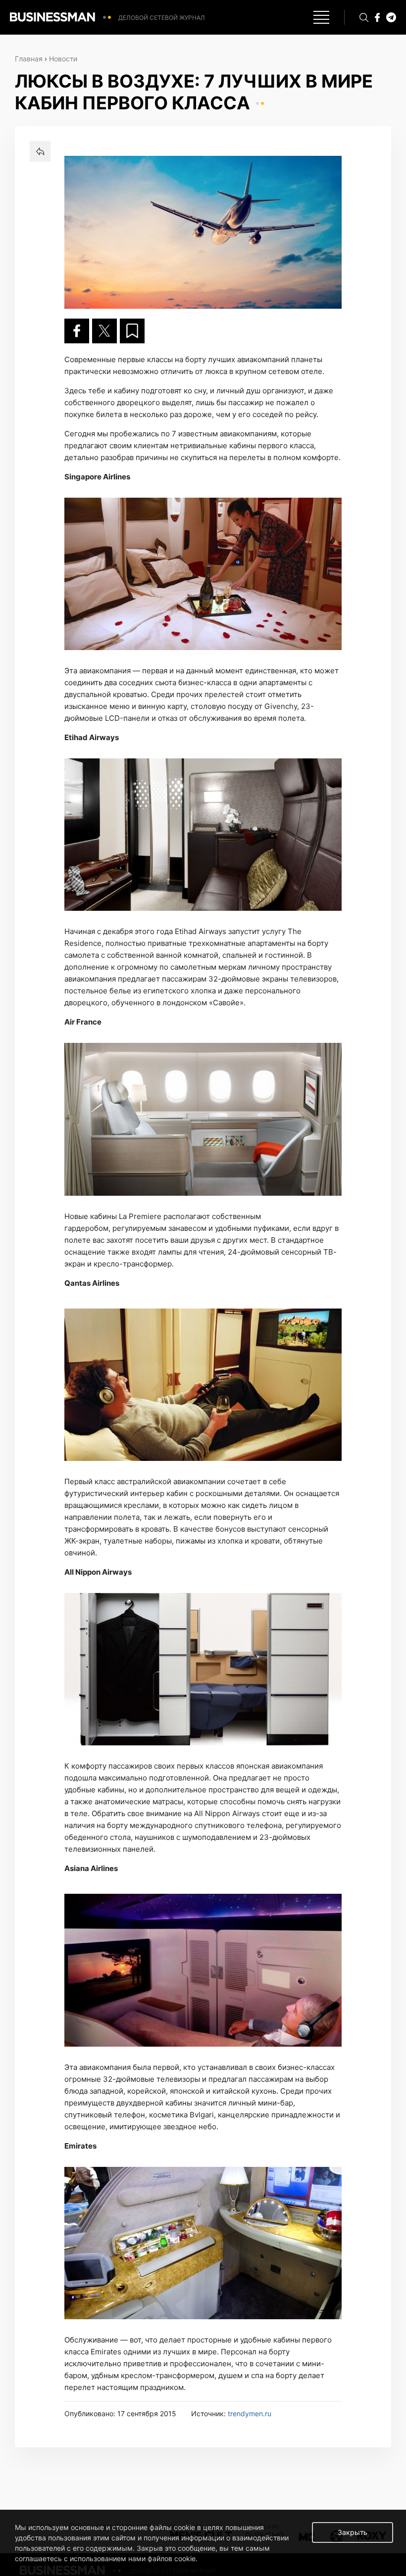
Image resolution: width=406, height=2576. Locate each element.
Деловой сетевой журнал (162, 18)
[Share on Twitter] (104, 331)
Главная (29, 59)
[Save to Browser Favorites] (132, 331)
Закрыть (353, 2532)
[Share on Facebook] (77, 331)
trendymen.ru (250, 2413)
